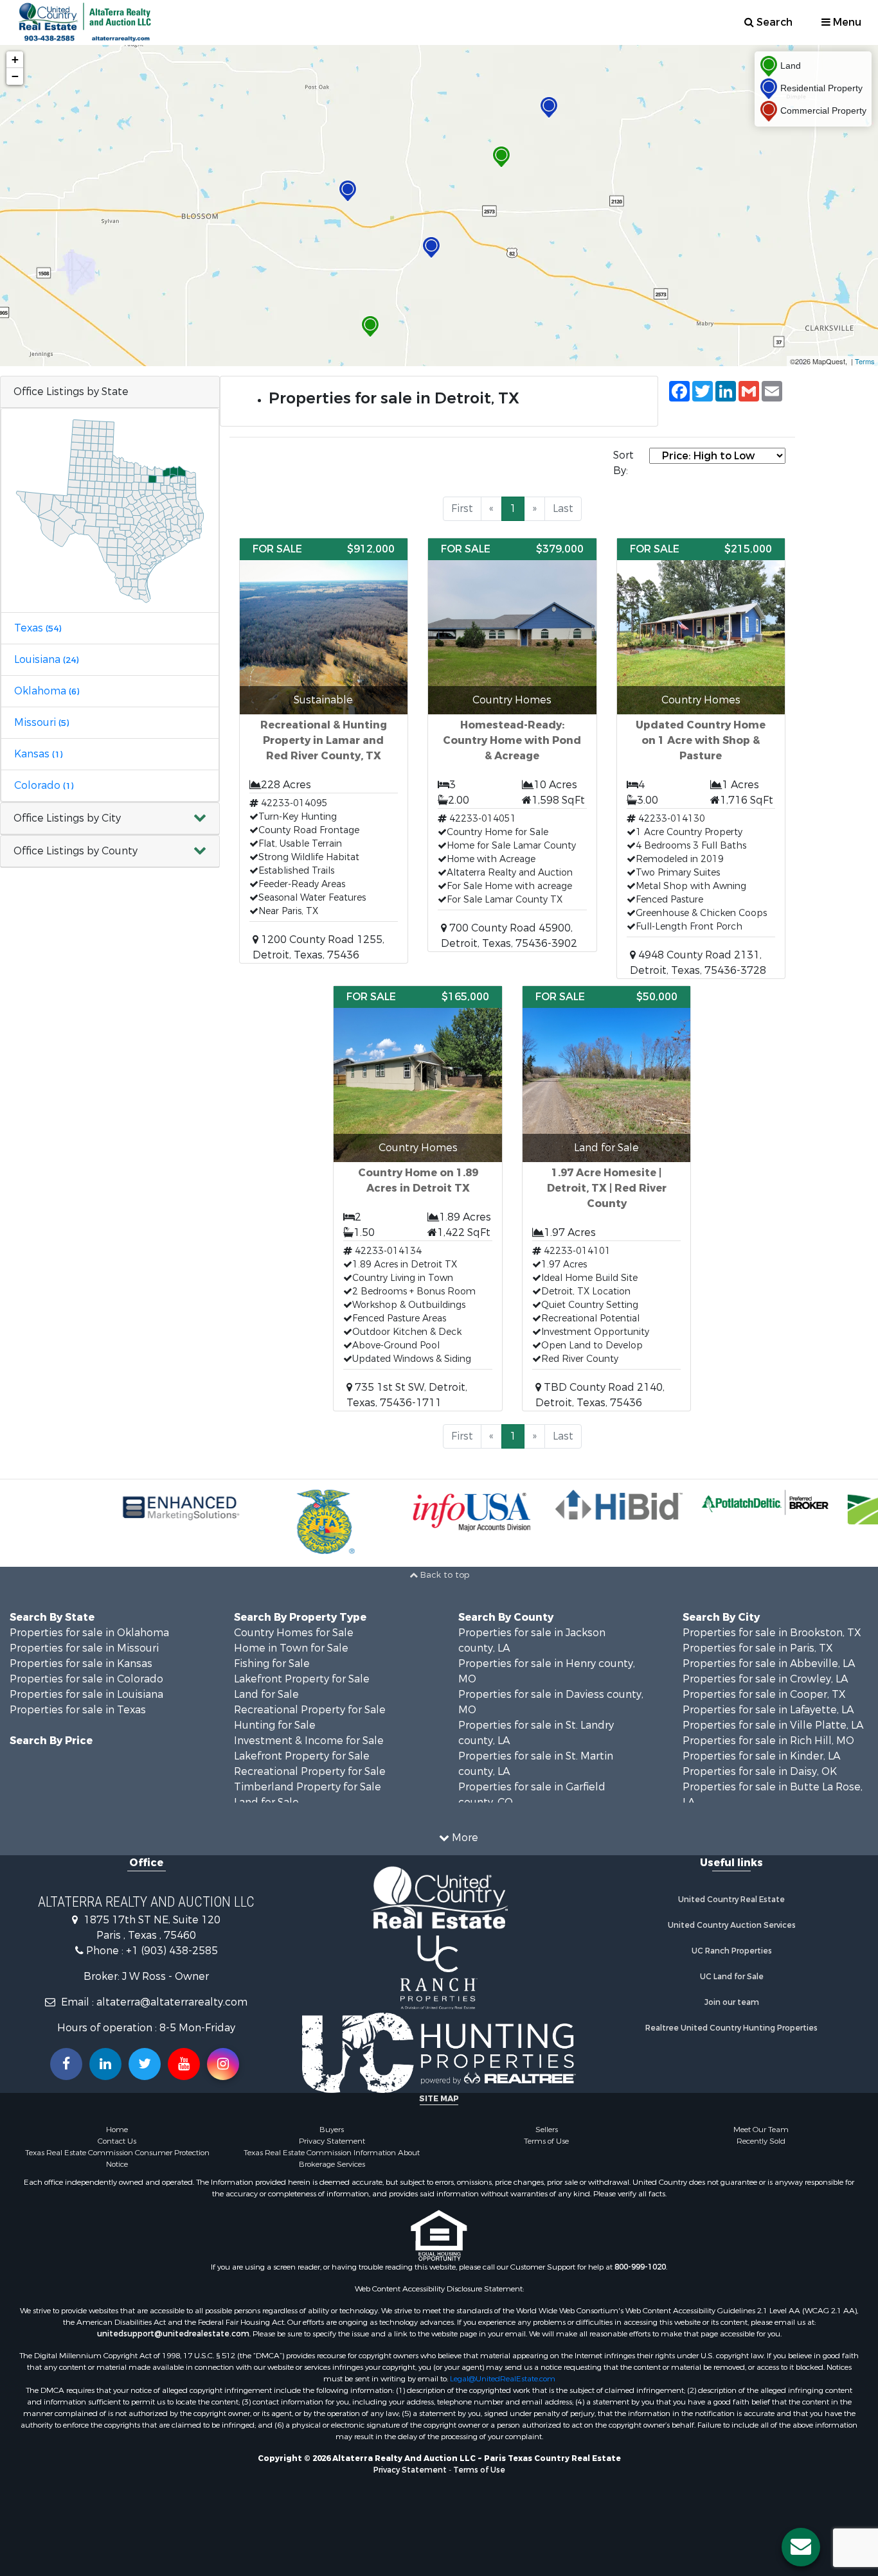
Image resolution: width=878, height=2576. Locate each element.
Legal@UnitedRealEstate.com (503, 2379)
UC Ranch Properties (732, 1951)
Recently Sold (761, 2141)
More (464, 1838)
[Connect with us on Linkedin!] (105, 2064)
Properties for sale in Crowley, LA (765, 1679)
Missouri (41, 722)
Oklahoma (47, 691)
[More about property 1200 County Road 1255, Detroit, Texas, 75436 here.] (324, 751)
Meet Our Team (761, 2130)
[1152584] (549, 108)
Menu (846, 22)
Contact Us (117, 2141)
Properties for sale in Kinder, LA (761, 1756)
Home (117, 2130)
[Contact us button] (801, 2547)
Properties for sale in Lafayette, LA (768, 1710)
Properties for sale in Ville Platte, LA (773, 1725)
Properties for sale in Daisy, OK (760, 1771)
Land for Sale (266, 1694)
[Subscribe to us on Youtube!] (184, 2064)
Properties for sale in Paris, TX (758, 1648)
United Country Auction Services (732, 1925)
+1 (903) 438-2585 (172, 1951)
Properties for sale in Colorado (86, 1679)
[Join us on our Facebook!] (66, 2064)
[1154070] (431, 248)
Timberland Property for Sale (308, 1787)
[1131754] (348, 191)
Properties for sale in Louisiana (86, 1694)
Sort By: (623, 463)
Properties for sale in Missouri (84, 1648)
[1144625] (501, 157)
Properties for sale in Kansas (81, 1663)
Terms (865, 361)
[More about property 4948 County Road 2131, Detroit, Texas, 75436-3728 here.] (701, 758)
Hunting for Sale (275, 1725)
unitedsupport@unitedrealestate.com (173, 2334)
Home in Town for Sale (291, 1648)
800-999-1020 (640, 2267)
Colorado (44, 785)
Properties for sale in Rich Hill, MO (768, 1741)
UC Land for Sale (732, 1977)
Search (773, 22)
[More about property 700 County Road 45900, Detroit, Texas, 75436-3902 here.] (512, 745)
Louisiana (46, 659)
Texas (38, 628)
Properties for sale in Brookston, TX (772, 1633)
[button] (110, 819)
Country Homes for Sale (294, 1633)
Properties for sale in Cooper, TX (764, 1694)
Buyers (332, 2130)
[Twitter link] (145, 2064)
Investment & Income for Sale (309, 1741)
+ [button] (15, 59)
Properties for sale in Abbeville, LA (769, 1663)
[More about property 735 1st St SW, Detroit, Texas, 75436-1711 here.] (418, 1198)
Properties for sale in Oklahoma (89, 1633)
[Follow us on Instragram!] (223, 2064)
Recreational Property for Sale (310, 1710)
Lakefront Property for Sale (302, 1679)
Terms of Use (546, 2141)
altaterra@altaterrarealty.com (172, 2002)
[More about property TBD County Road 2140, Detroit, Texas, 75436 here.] (607, 1198)
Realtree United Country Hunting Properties (731, 2028)
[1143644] (370, 327)
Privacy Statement (332, 2141)
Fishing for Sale (272, 1663)
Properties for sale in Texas (78, 1710)
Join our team (732, 2002)
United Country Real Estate (731, 1900)
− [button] (15, 76)
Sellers (547, 2130)
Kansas (38, 754)
